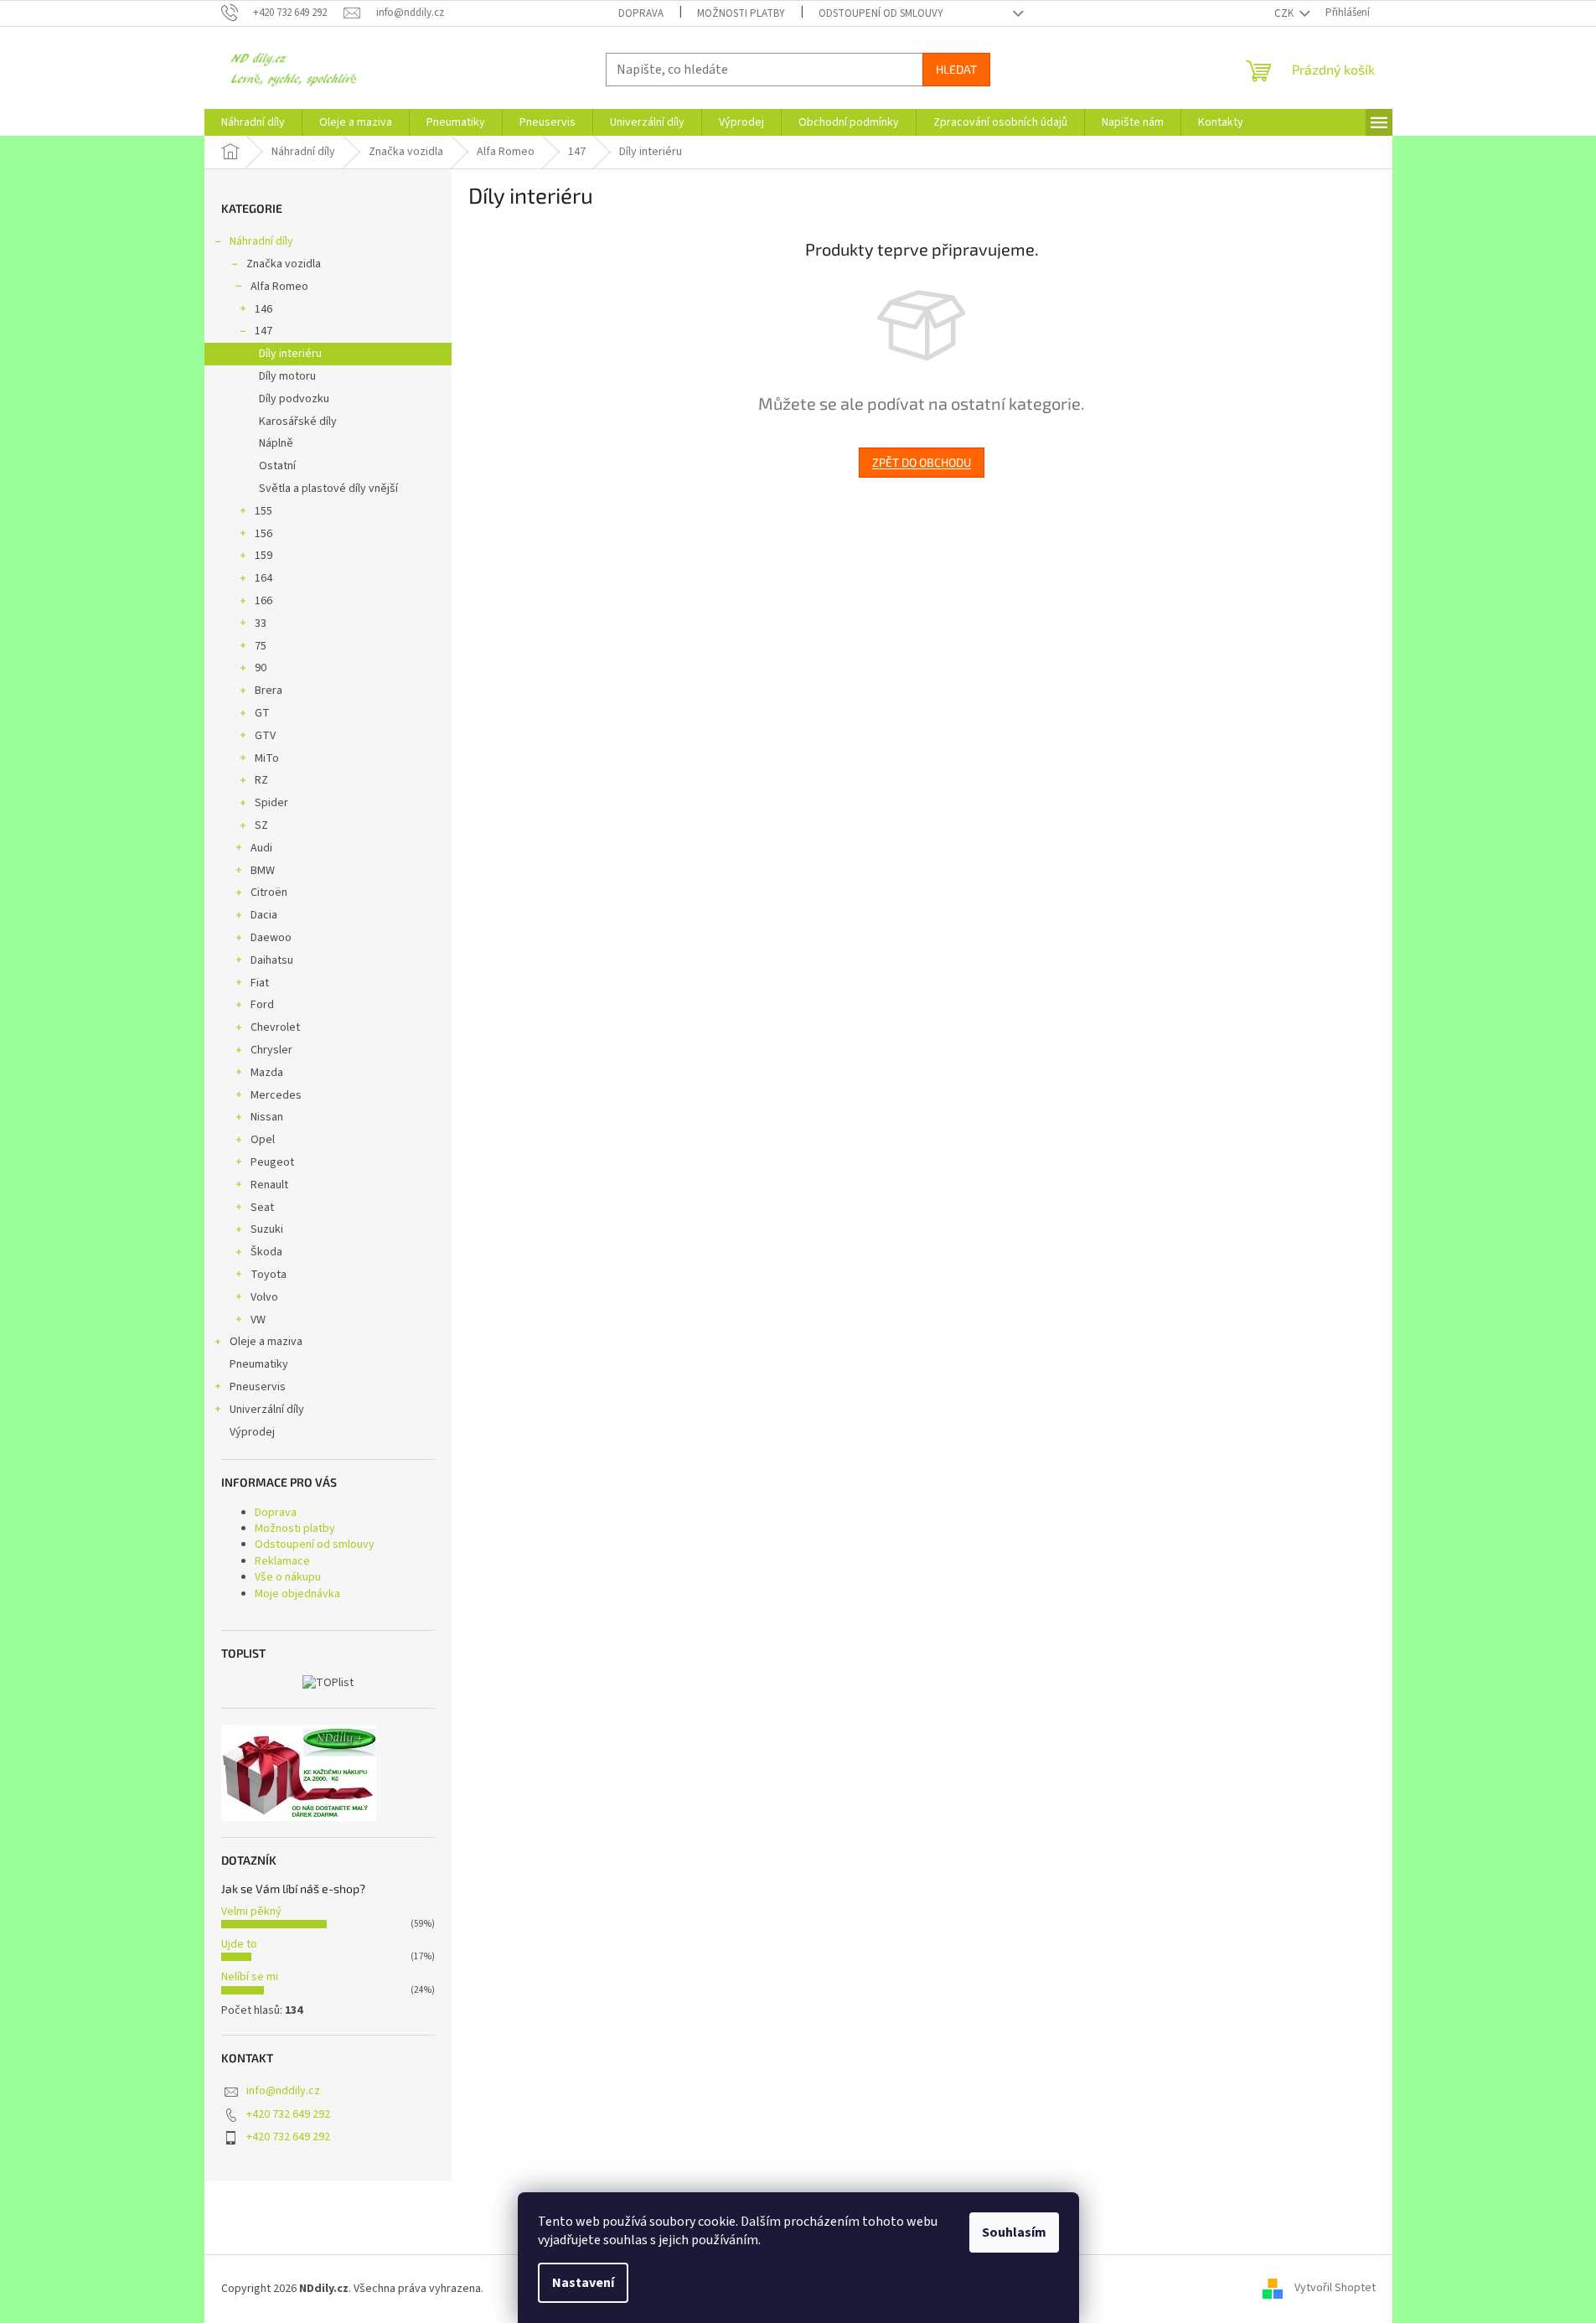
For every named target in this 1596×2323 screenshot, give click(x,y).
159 (263, 556)
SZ (261, 825)
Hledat (956, 69)
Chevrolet (275, 1027)
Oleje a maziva (266, 1342)
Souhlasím (1014, 2232)
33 (261, 623)
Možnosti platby (741, 13)
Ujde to (239, 1944)
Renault (269, 1185)
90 (261, 668)
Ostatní (277, 466)
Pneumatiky (259, 1364)
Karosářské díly (298, 422)
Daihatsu (272, 960)
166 (263, 601)
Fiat (260, 983)
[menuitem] (253, 122)
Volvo (264, 1297)
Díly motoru (287, 376)
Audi (261, 848)
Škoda (266, 1252)
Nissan (267, 1117)
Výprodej (252, 1432)
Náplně (276, 443)
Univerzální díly (267, 1410)
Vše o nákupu (288, 1577)
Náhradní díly (261, 241)
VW (258, 1320)
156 (263, 534)
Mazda (267, 1073)
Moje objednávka (297, 1594)
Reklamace (282, 1561)
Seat (262, 1208)
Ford (262, 1005)
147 (263, 331)
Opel (263, 1140)
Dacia (264, 915)
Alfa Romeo (279, 287)
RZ (261, 780)
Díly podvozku (294, 399)
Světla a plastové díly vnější (328, 489)
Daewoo (271, 938)
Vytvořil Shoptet (1335, 2289)
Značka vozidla (284, 264)
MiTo (267, 758)
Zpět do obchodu (922, 462)
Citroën (269, 892)
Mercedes (276, 1095)
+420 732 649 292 (288, 2114)
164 (263, 578)
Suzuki (267, 1229)
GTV (265, 736)
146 (263, 309)
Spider (271, 803)
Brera (269, 691)
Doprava (641, 13)
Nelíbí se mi (250, 1977)
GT (262, 713)
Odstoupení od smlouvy (881, 13)
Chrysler (271, 1050)
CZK (1285, 13)
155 (263, 511)
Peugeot (272, 1162)
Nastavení (583, 2283)
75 (261, 646)
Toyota (269, 1275)
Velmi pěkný (251, 1912)
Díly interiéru (290, 354)
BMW (263, 871)
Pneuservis (258, 1387)
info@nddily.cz (283, 2091)
